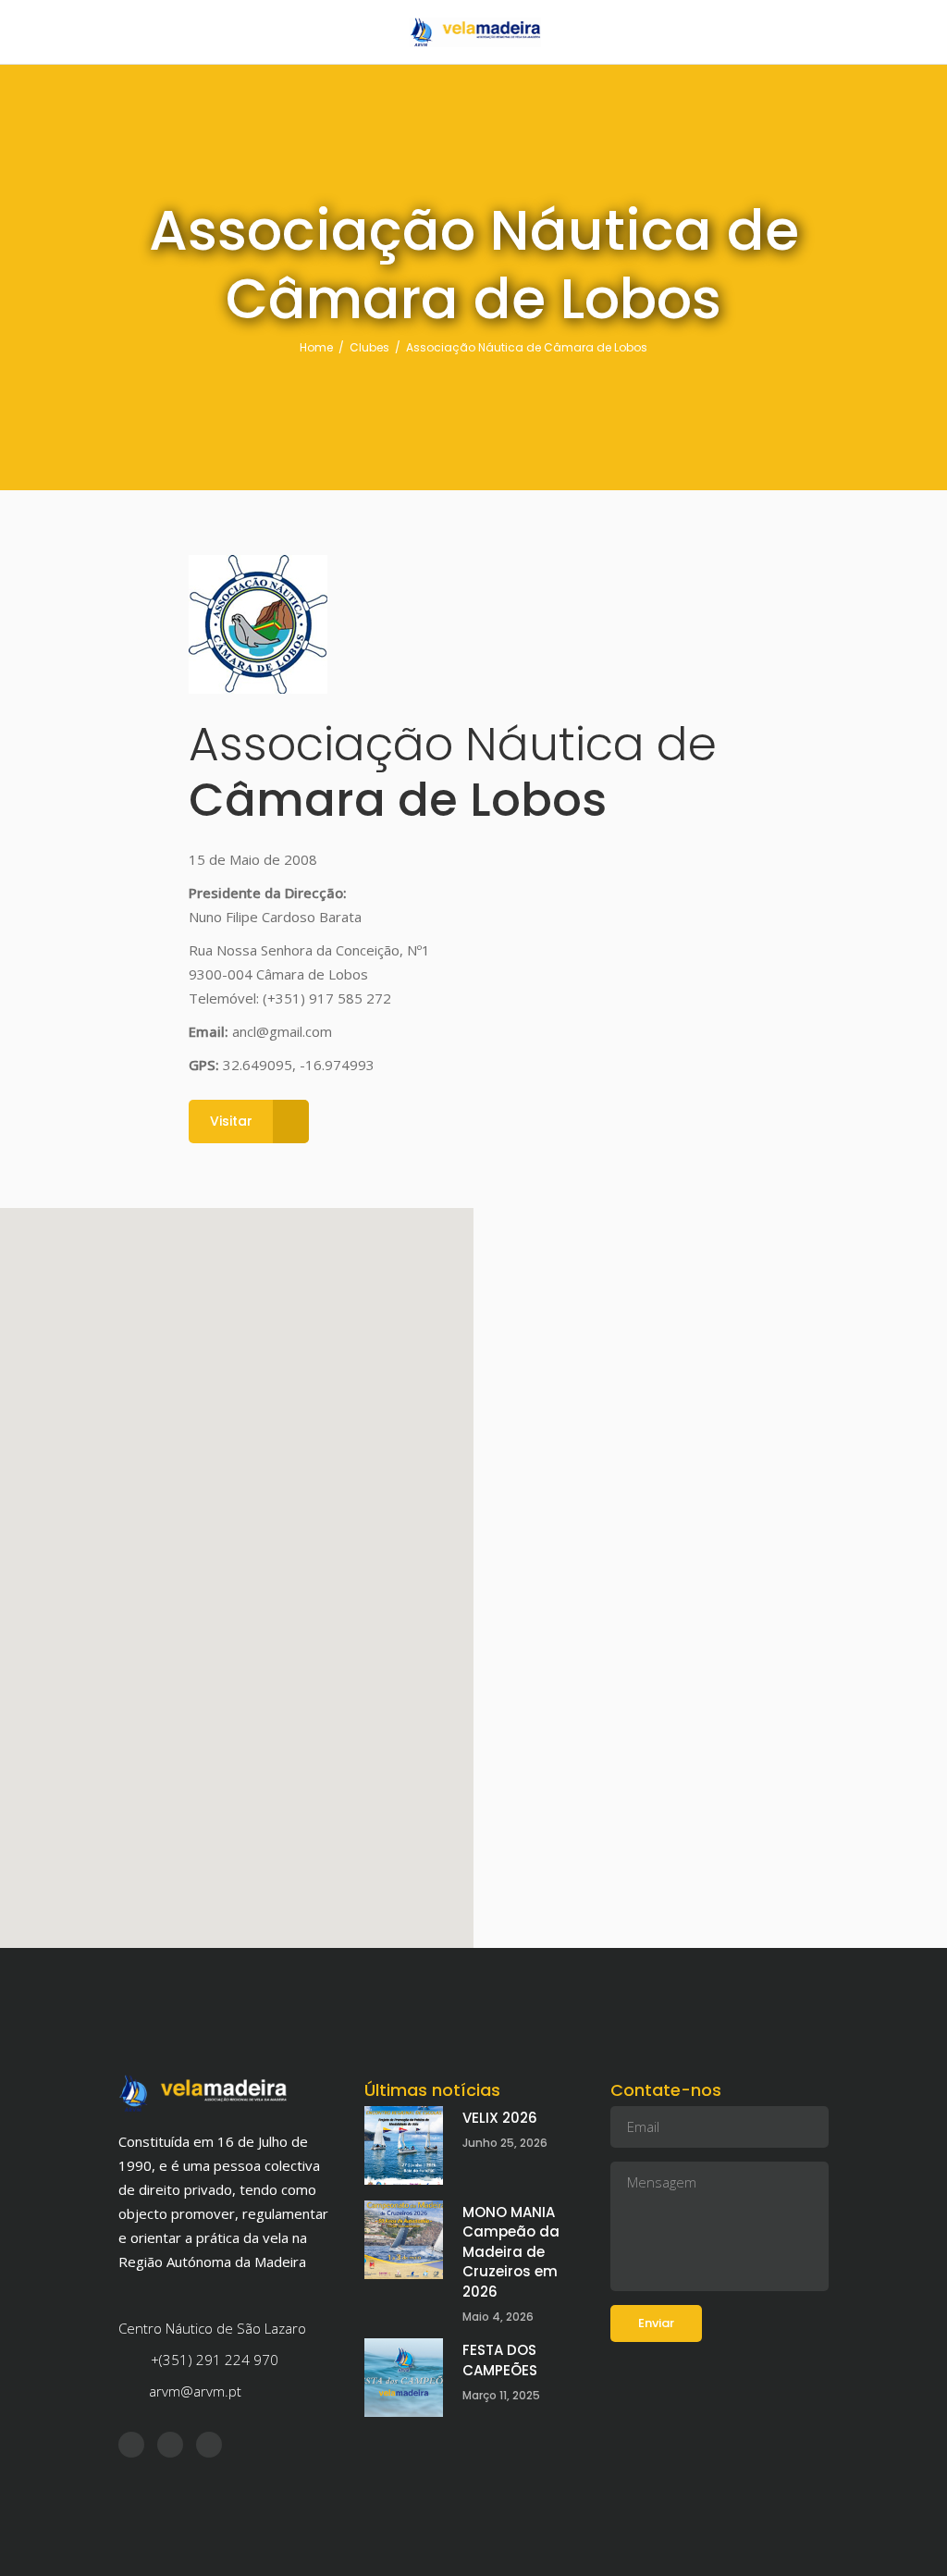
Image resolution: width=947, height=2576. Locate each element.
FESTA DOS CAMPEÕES (500, 2360)
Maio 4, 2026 (498, 2317)
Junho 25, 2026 (505, 2143)
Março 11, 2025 (501, 2395)
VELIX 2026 (500, 2118)
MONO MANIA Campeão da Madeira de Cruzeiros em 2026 (511, 2252)
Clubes (369, 347)
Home (316, 347)
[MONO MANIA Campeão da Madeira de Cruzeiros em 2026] (404, 2240)
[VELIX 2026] (404, 2145)
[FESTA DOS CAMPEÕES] (404, 2378)
